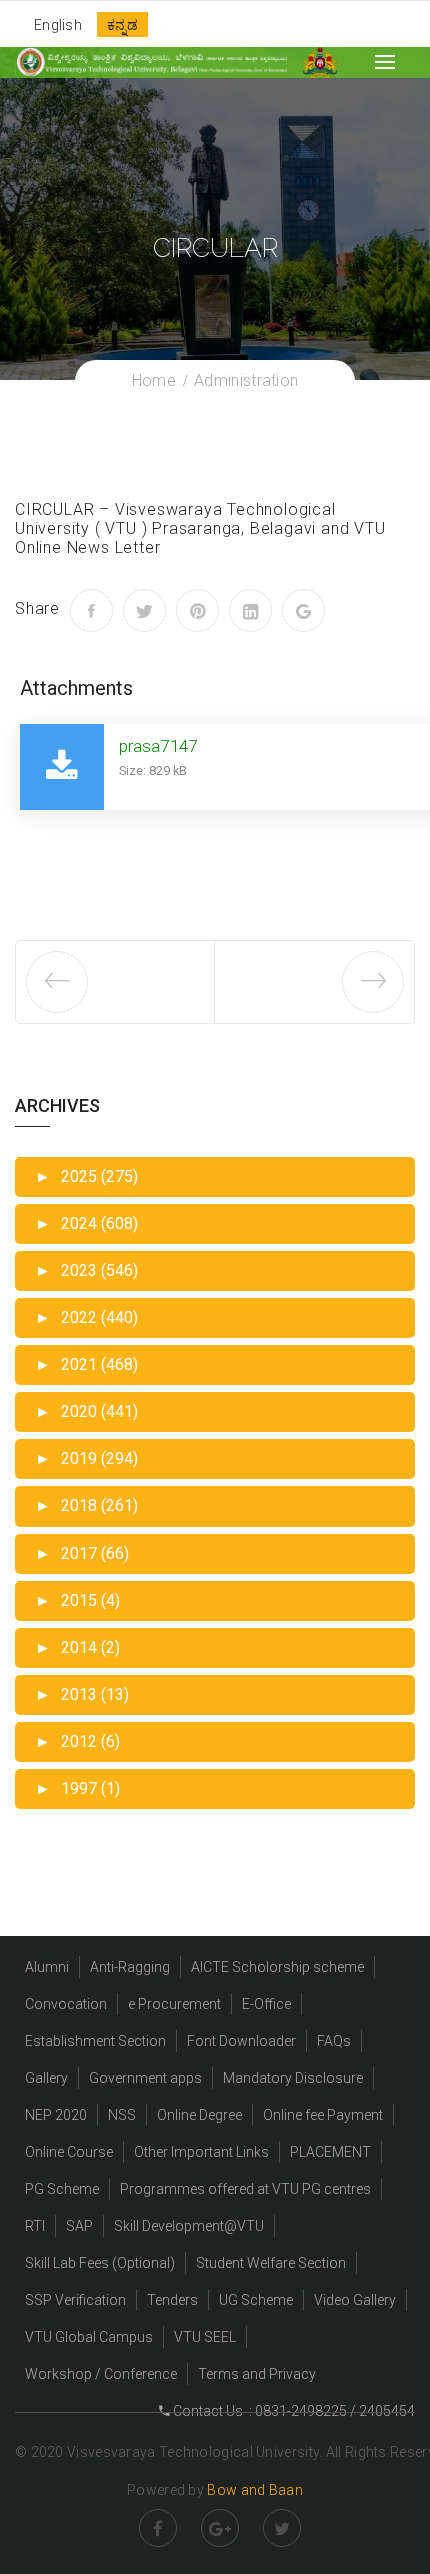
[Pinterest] (197, 610)
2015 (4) (77, 1600)
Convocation (66, 2004)
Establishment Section (95, 2041)
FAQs (334, 2041)
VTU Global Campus (89, 2337)
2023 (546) (86, 1270)
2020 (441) (86, 1411)
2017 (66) (82, 1553)
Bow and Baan (255, 2490)
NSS (122, 2115)
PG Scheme (62, 2189)
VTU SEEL (205, 2337)
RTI (35, 2226)
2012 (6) (77, 1741)
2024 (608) (86, 1223)
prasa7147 (158, 746)
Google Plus (220, 2528)
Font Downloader (241, 2041)
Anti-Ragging (130, 1967)
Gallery (46, 2078)
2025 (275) (86, 1176)
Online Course (69, 2152)
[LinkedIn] (250, 610)
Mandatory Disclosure (293, 2078)
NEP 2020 (56, 2115)
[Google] (303, 610)
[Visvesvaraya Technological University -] (151, 62)
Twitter (282, 2528)
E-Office (266, 2004)
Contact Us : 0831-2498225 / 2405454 (292, 2411)
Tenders (172, 2300)
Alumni (47, 1967)
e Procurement (174, 2004)
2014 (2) (77, 1647)
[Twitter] (144, 610)
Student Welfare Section (271, 2263)
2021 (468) (86, 1364)
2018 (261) (86, 1505)
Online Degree (199, 2115)
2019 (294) (86, 1458)
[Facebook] (91, 610)
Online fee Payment (323, 2115)
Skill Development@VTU (189, 2226)
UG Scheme (256, 2300)
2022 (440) (86, 1317)
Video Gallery (355, 2300)
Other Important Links (201, 2152)
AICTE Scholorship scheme (277, 1967)
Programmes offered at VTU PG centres (245, 2189)
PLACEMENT (330, 2152)
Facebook (158, 2528)
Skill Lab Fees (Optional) (100, 2263)
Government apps (145, 2078)
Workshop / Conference (101, 2374)
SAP (79, 2226)
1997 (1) (77, 1788)
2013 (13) (82, 1694)
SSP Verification (75, 2300)
